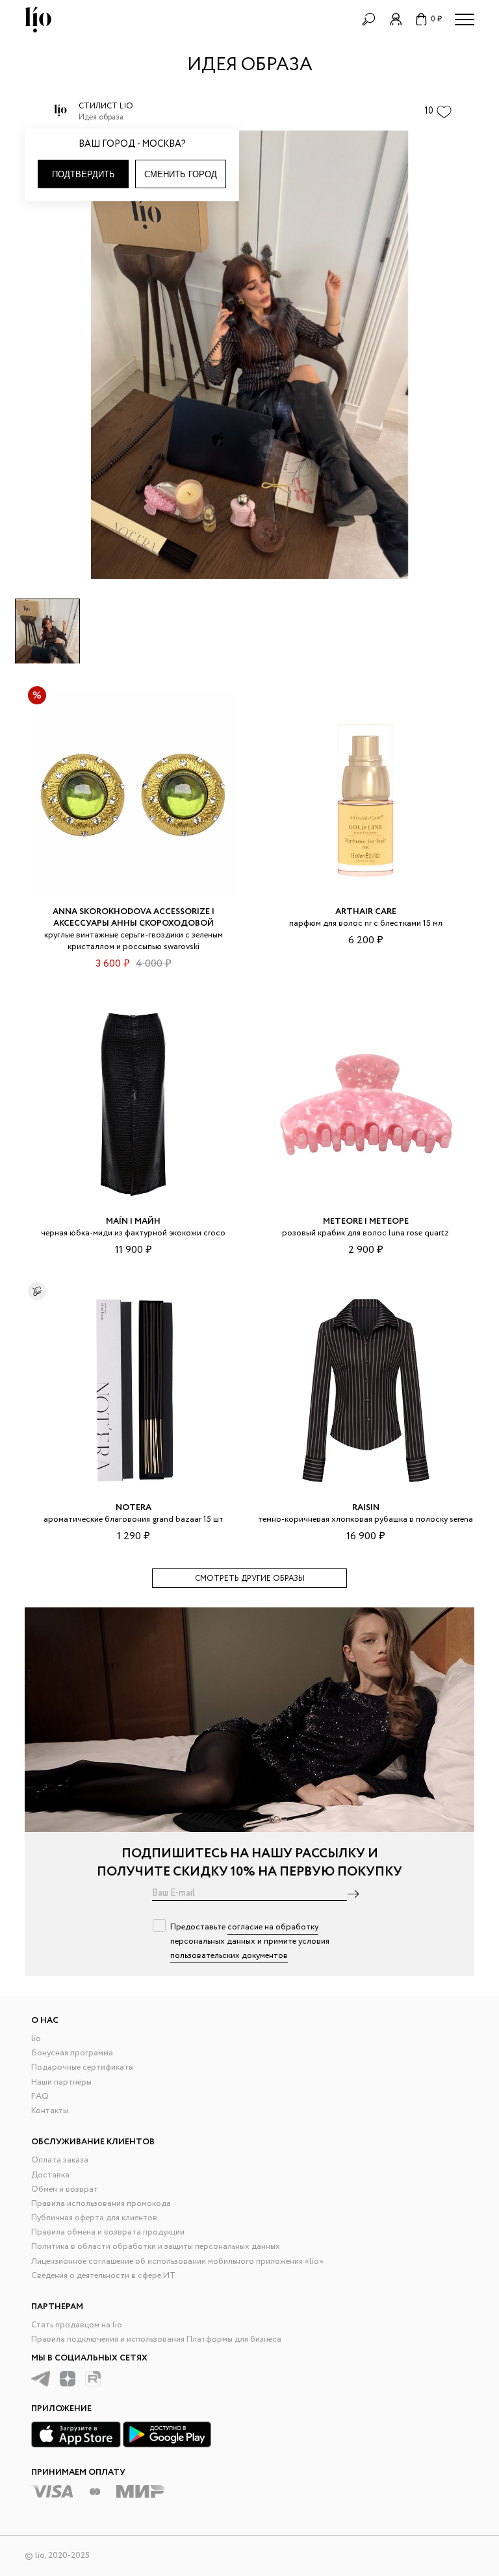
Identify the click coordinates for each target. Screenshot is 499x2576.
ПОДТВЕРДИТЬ (83, 174)
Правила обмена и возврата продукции (108, 2232)
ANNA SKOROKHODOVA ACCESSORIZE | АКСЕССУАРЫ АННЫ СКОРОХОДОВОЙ (134, 918)
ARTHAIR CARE (366, 912)
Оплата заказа (60, 2160)
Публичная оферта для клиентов (94, 2218)
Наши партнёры (61, 2082)
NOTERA (134, 1508)
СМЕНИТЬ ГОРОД (181, 174)
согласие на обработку (273, 1927)
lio (36, 2039)
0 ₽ (436, 19)
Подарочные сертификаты (83, 2067)
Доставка (50, 2175)
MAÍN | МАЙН (133, 1221)
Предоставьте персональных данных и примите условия (250, 1941)
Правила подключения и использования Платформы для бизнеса (156, 2339)
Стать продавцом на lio (77, 2325)
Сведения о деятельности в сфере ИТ (103, 2276)
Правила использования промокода (101, 2204)
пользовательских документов (229, 1956)
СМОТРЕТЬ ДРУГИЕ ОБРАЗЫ (250, 1579)
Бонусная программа (72, 2053)
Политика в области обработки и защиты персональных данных (156, 2247)
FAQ (40, 2097)
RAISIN (366, 1508)
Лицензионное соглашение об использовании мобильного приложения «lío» (177, 2261)
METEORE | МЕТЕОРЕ (366, 1221)
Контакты (50, 2111)
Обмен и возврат (65, 2189)
